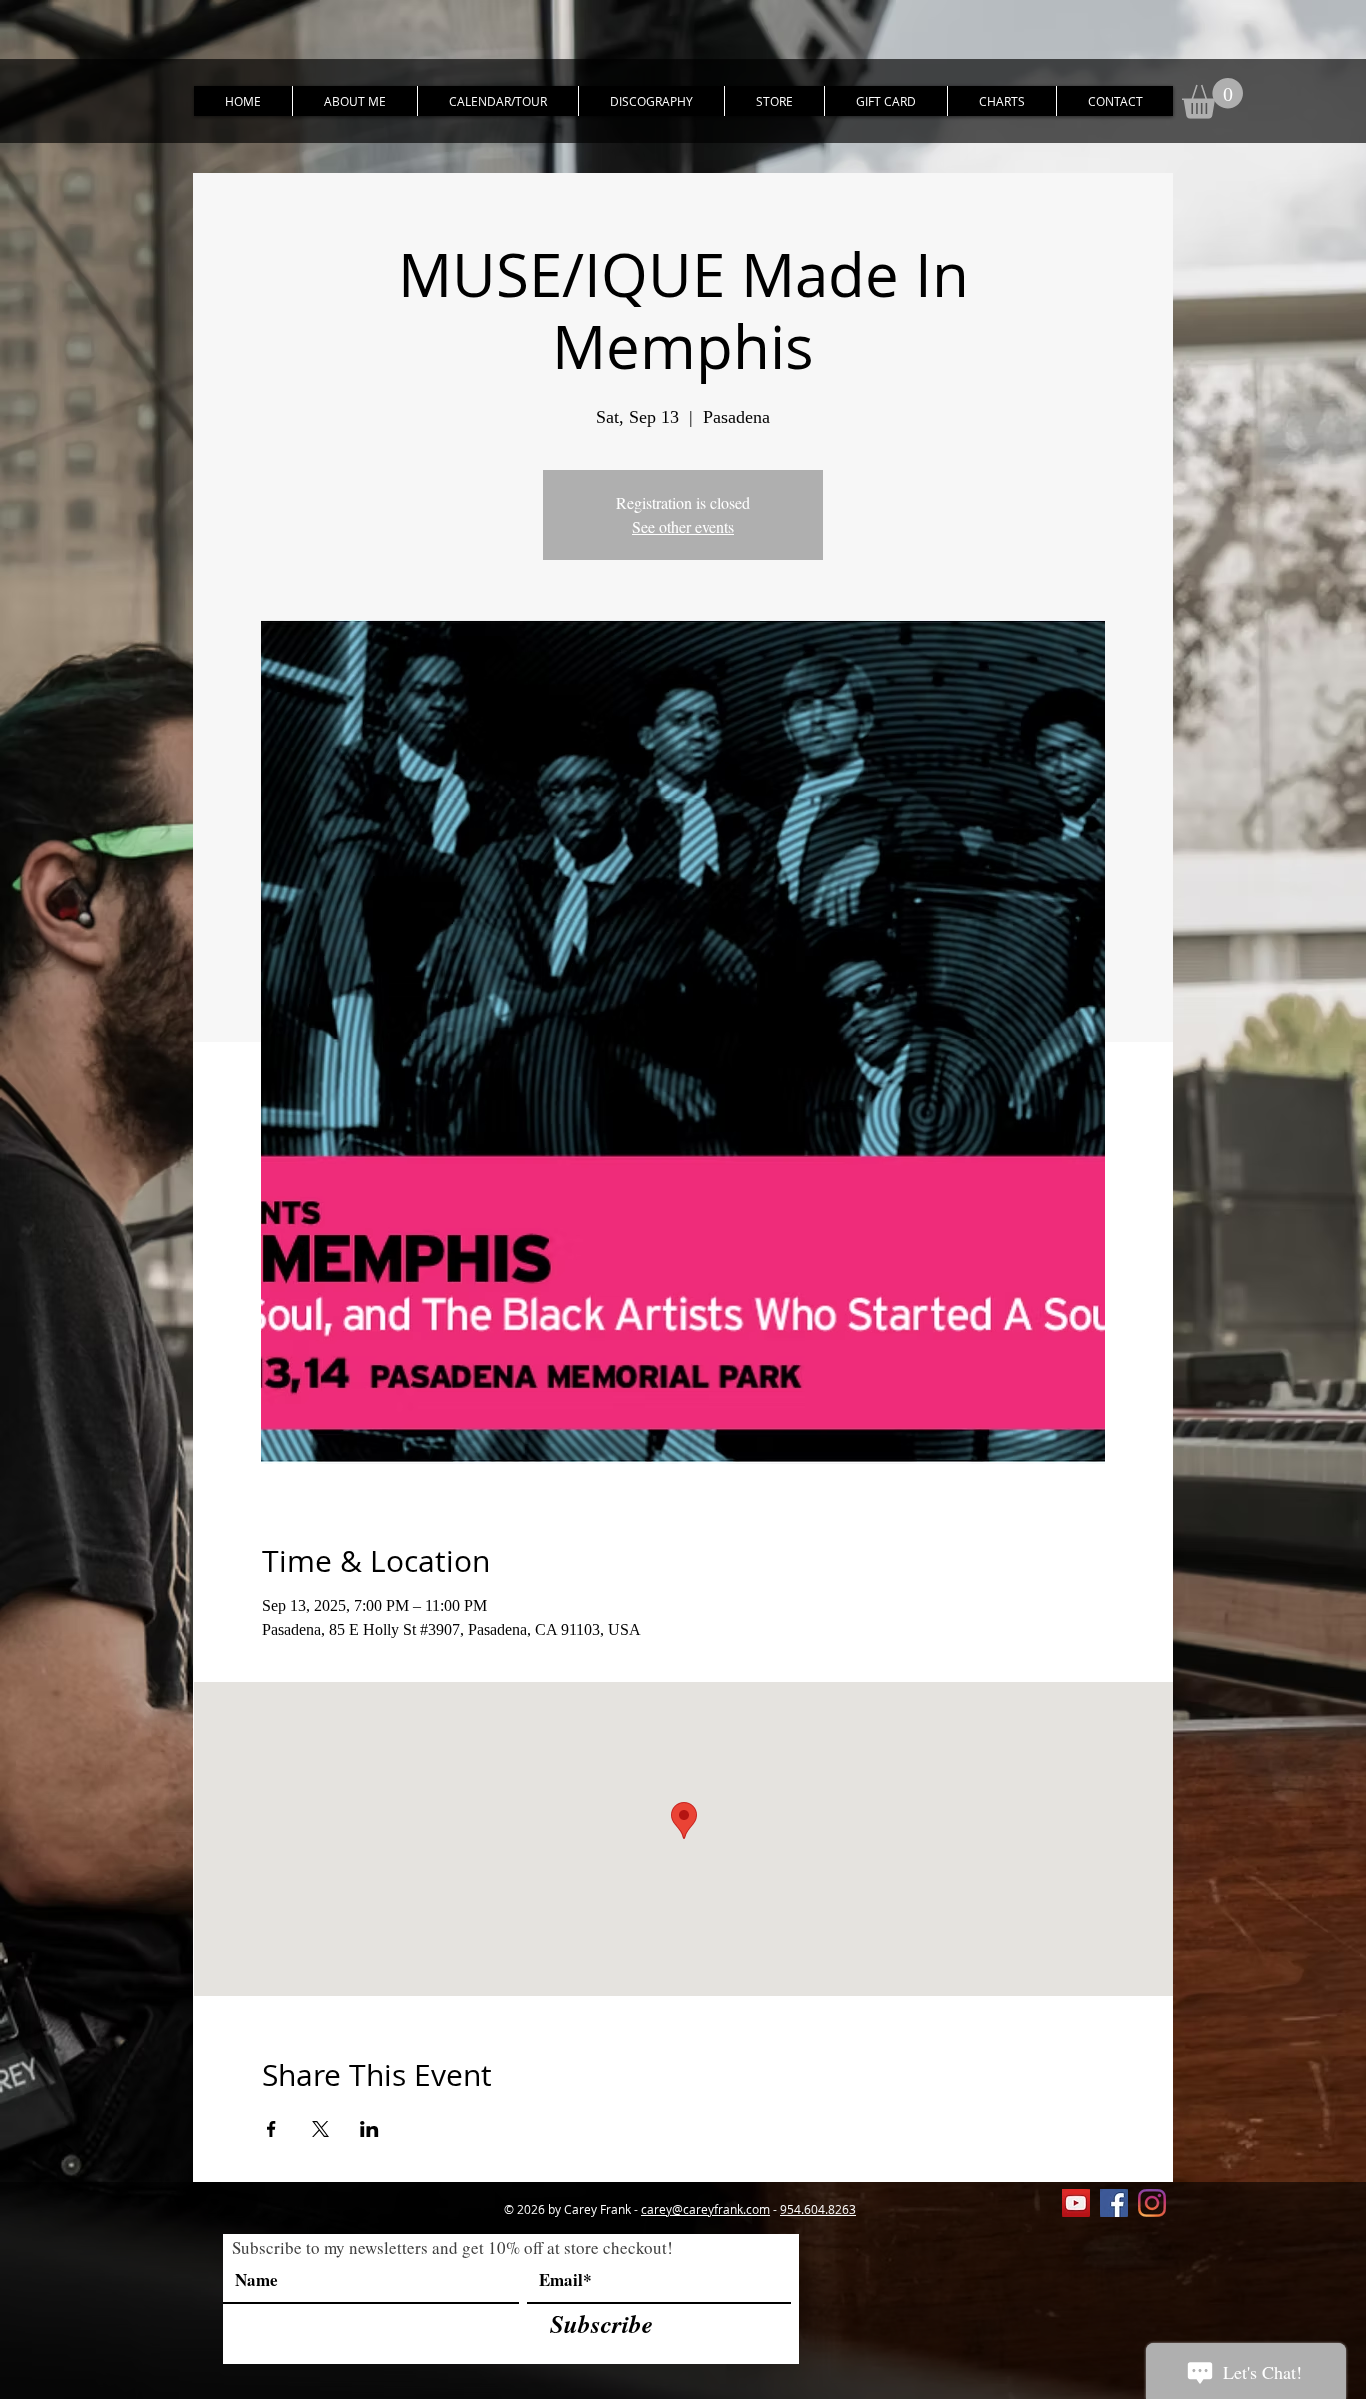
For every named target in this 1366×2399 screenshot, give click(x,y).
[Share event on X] (320, 2129)
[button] (1212, 98)
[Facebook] (1114, 2203)
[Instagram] (1152, 2203)
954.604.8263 (818, 2209)
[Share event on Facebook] (271, 2129)
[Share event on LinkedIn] (369, 2129)
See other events (683, 526)
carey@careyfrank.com (705, 2209)
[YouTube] (1076, 2203)
